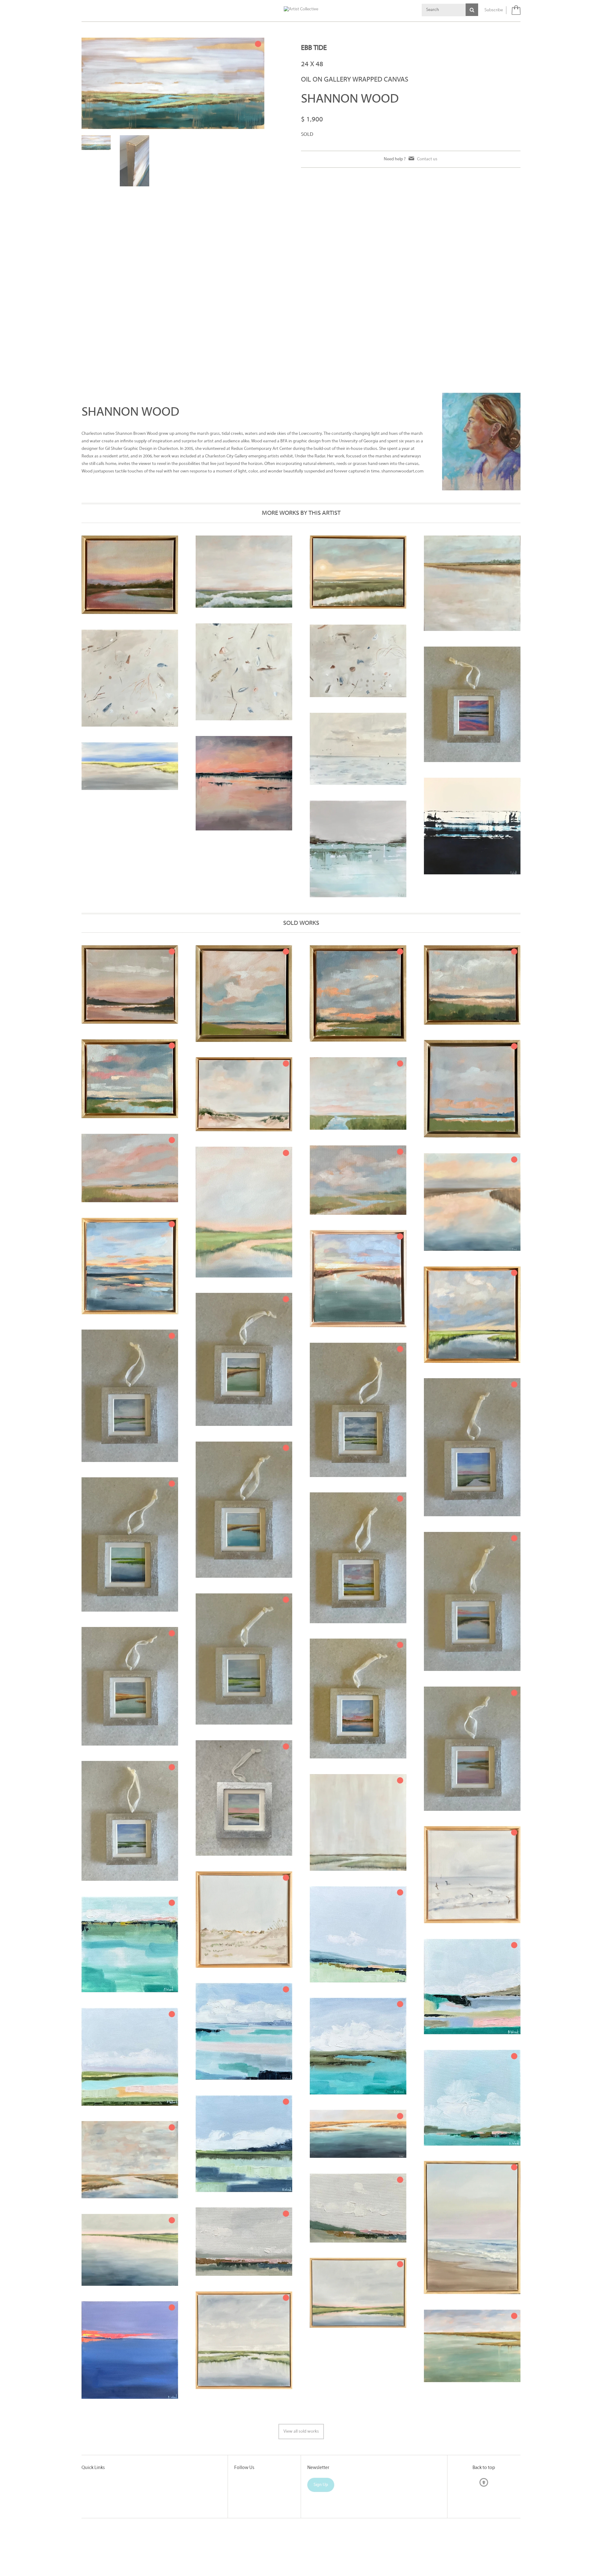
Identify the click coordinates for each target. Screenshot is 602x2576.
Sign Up (321, 2536)
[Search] (472, 10)
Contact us (427, 159)
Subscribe (494, 10)
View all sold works (301, 2482)
